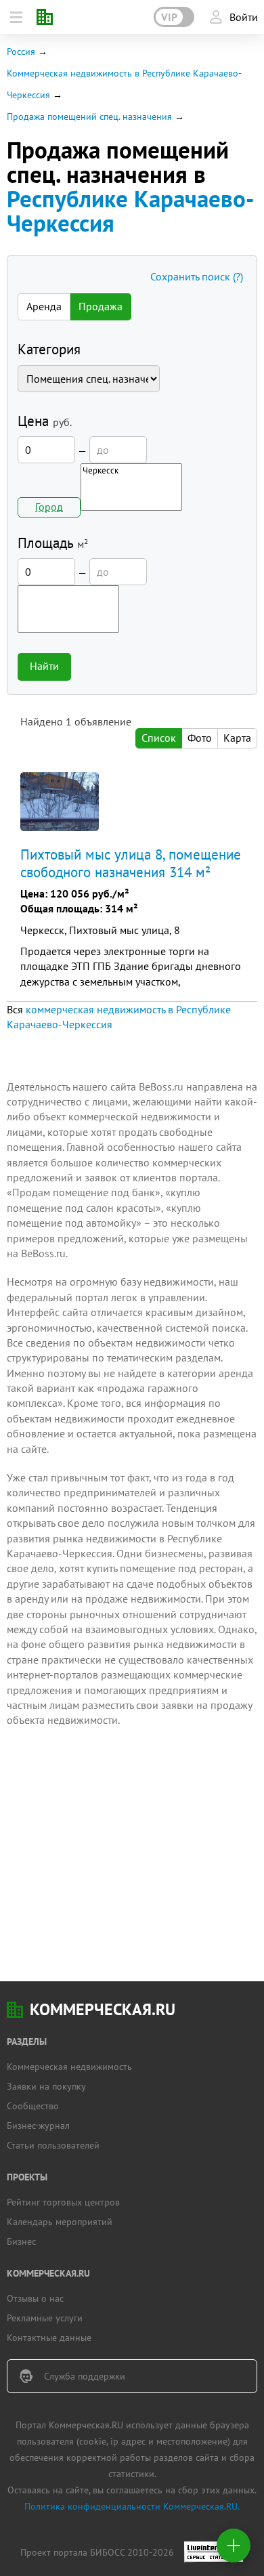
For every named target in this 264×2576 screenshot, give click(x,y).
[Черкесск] (131, 470)
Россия (21, 51)
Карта (237, 738)
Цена (45, 421)
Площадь (53, 543)
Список (159, 738)
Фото (200, 738)
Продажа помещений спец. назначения (89, 117)
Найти (44, 666)
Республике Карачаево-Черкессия (131, 211)
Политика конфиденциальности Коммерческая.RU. (132, 2506)
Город (49, 507)
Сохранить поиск (197, 276)
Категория (49, 349)
